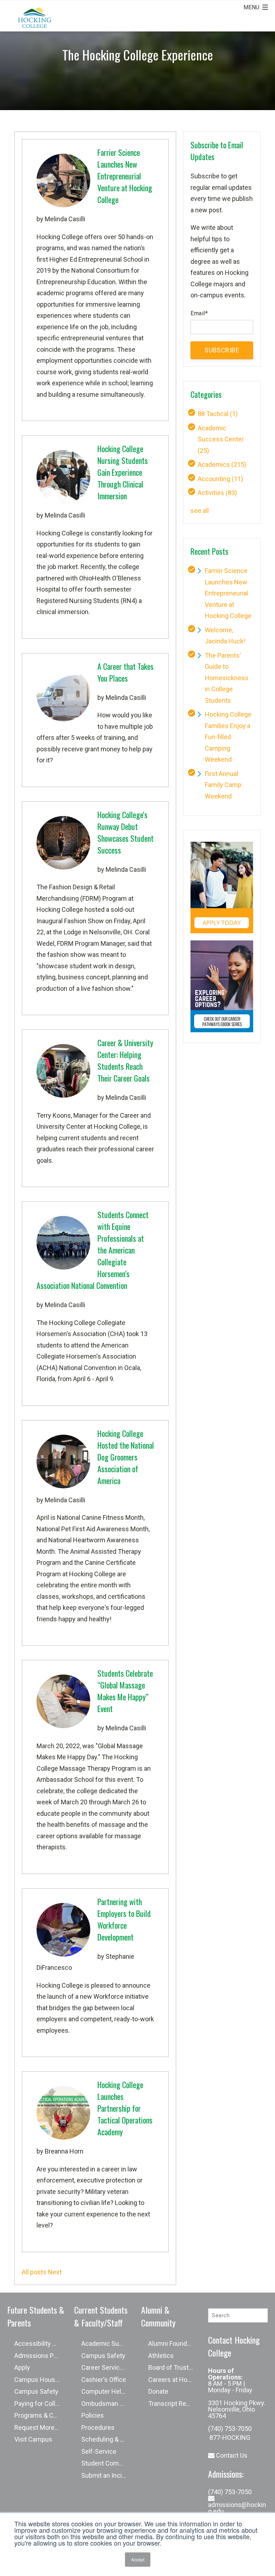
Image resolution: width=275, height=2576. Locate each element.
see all (200, 511)
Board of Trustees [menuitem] (174, 2367)
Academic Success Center (221, 439)
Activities (217, 493)
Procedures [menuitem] (98, 2427)
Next (55, 2272)
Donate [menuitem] (158, 2391)
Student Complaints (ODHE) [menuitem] (108, 2463)
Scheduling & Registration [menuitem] (108, 2439)
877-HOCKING (229, 2437)
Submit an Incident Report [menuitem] (108, 2475)
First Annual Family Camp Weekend (223, 785)
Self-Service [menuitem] (99, 2451)
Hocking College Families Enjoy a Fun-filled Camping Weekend (228, 737)
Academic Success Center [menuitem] (108, 2343)
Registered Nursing (64, 601)
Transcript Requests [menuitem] (175, 2404)
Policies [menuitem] (93, 2415)
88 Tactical (218, 414)
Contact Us (231, 2455)
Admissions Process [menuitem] (41, 2356)
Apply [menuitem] (22, 2367)
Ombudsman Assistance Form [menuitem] (108, 2404)
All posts (34, 2272)
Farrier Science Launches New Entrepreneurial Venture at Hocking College (228, 593)
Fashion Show (84, 921)
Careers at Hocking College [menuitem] (175, 2380)
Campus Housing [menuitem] (39, 2380)
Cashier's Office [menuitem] (104, 2380)
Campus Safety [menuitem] (36, 2391)
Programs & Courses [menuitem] (41, 2415)
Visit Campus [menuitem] (33, 2439)
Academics (222, 464)
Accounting (220, 479)
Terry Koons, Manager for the (78, 1115)
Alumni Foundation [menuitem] (175, 2343)
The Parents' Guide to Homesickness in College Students (227, 678)
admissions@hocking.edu (237, 2508)
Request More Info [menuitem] (41, 2427)
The (43, 887)
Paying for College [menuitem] (40, 2404)
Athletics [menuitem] (161, 2356)
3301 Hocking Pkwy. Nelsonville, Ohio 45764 (237, 2409)
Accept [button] (138, 2559)
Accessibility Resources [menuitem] (41, 2343)
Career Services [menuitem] (104, 2367)
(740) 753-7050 (230, 2429)
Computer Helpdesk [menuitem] (108, 2391)
